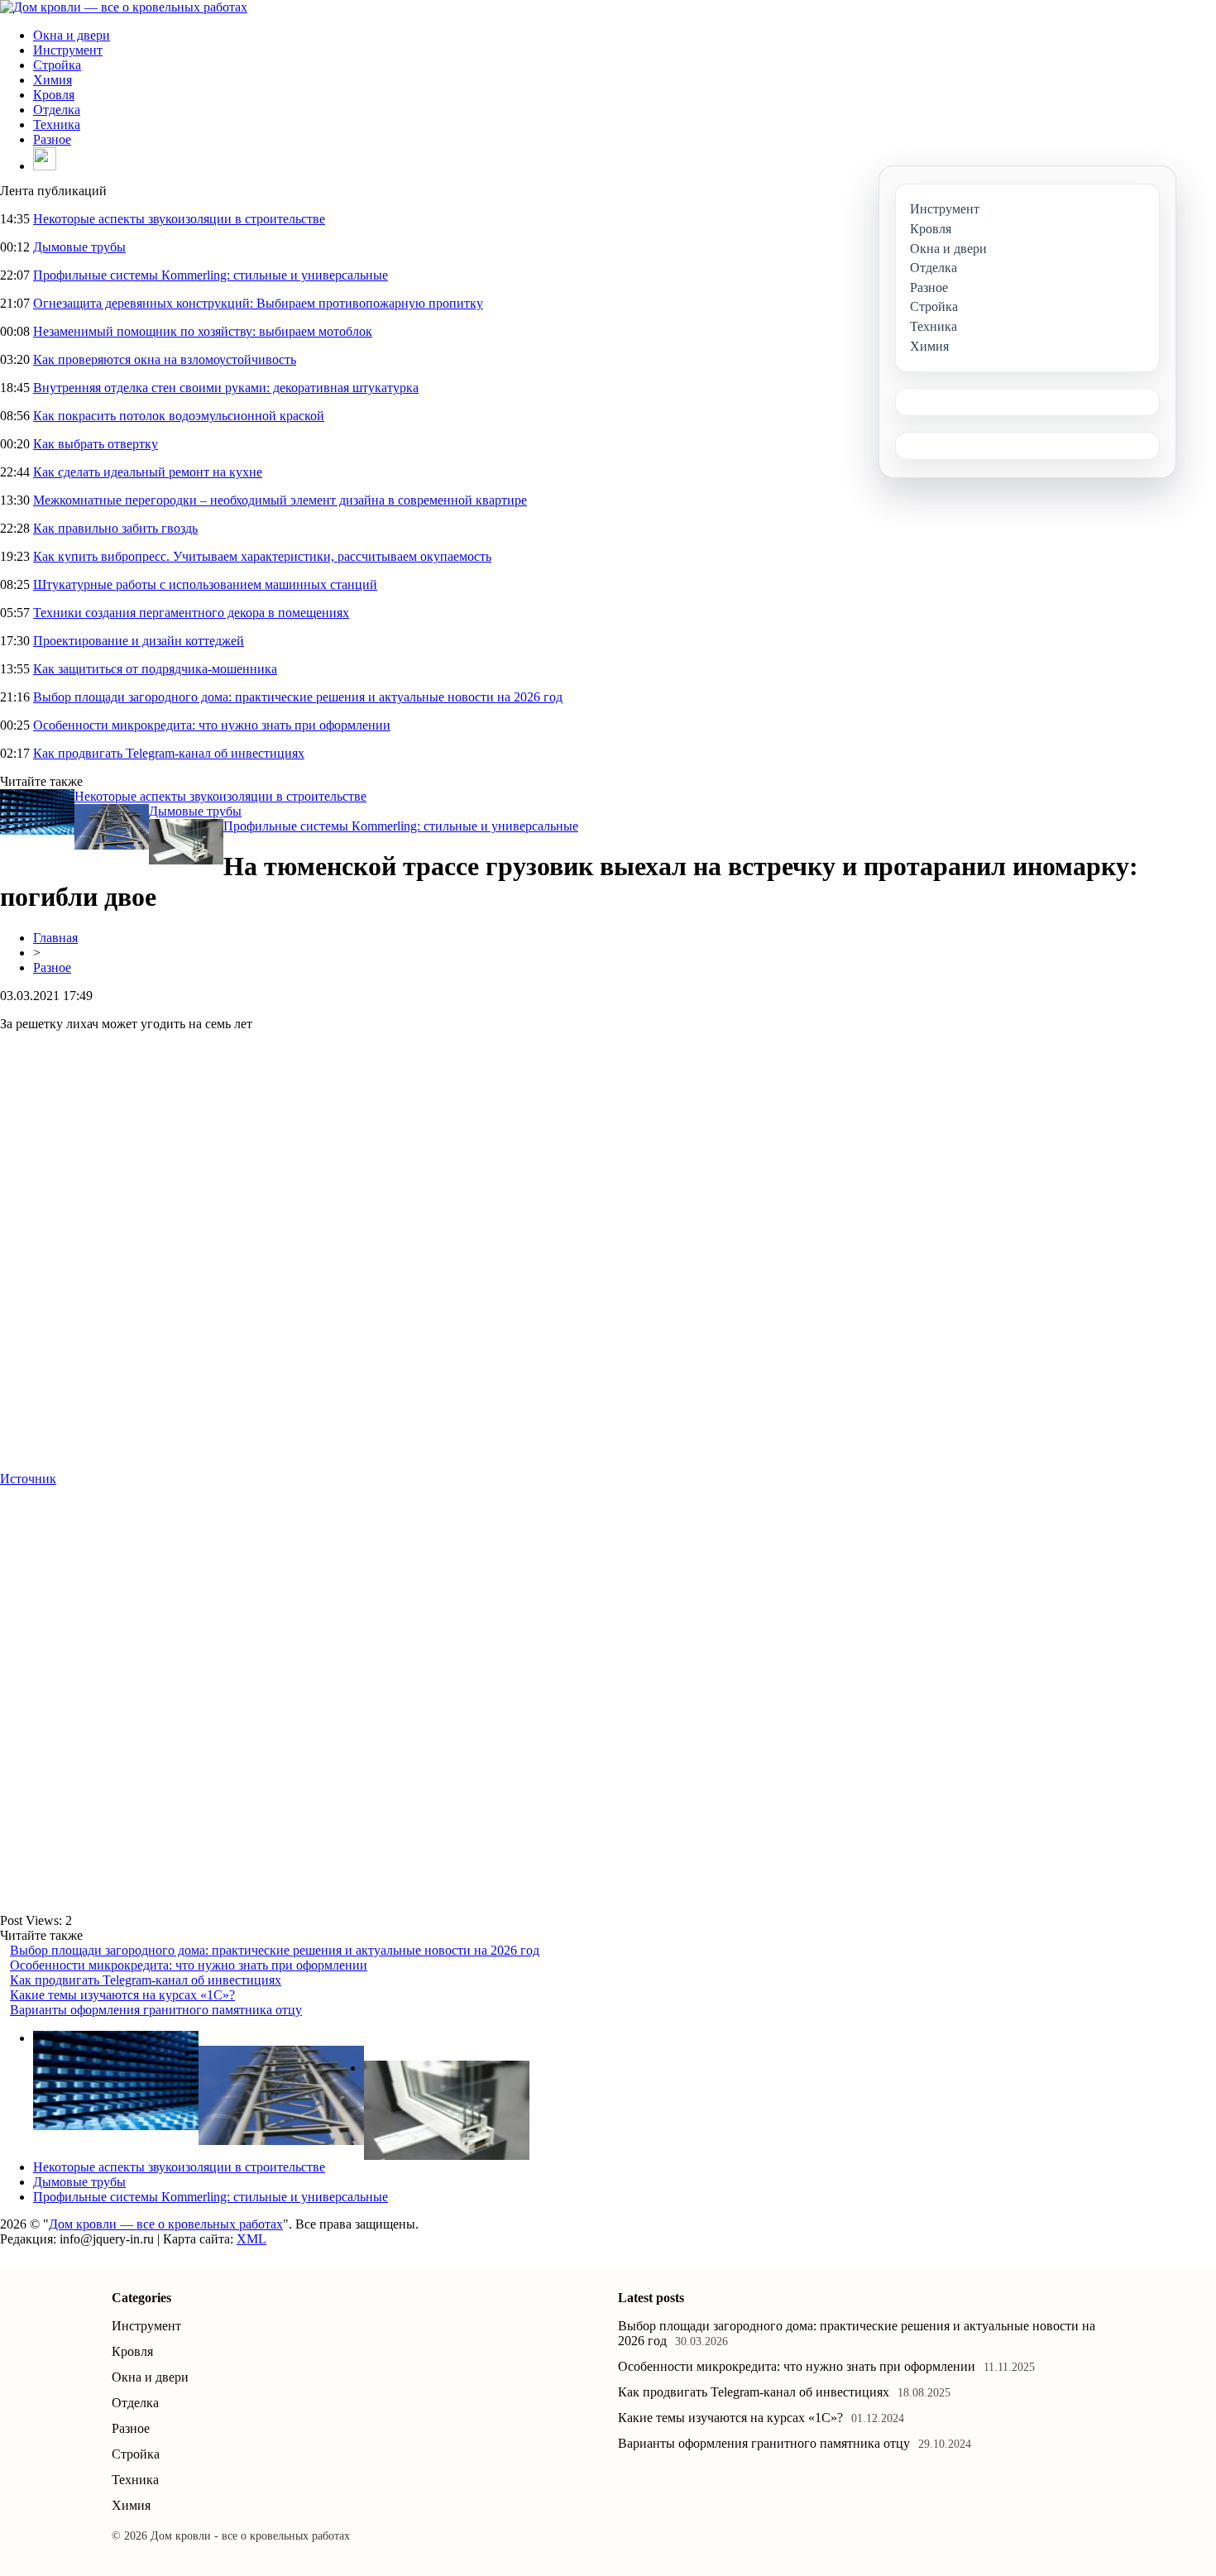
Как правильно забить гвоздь (115, 528)
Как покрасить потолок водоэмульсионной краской (179, 416)
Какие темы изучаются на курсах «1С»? (122, 1995)
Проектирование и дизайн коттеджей (139, 641)
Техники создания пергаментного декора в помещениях (191, 613)
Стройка (57, 65)
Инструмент (68, 50)
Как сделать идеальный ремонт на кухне (148, 472)
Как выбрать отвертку (96, 444)
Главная (55, 938)
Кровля (54, 95)
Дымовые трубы (79, 247)
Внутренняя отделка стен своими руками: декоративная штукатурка (226, 388)
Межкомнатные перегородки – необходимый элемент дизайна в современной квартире (280, 500)
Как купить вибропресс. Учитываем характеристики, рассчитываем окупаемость (262, 556)
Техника (57, 124)
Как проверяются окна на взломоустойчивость (165, 359)
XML (251, 2239)
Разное (52, 139)
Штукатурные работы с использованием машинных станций (205, 584)
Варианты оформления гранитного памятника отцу (156, 2010)
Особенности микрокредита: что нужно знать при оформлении (212, 725)
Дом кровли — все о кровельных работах (166, 2224)
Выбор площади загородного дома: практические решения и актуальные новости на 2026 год (298, 697)
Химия (53, 80)
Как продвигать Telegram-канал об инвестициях (169, 753)
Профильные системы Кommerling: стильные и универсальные (211, 275)
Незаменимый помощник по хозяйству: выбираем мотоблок (203, 331)
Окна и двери (72, 35)
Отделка (57, 110)
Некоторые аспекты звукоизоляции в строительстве (179, 219)
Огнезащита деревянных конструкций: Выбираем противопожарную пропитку (258, 303)
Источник (28, 1479)
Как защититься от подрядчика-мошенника (155, 669)
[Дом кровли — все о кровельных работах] (124, 7)
